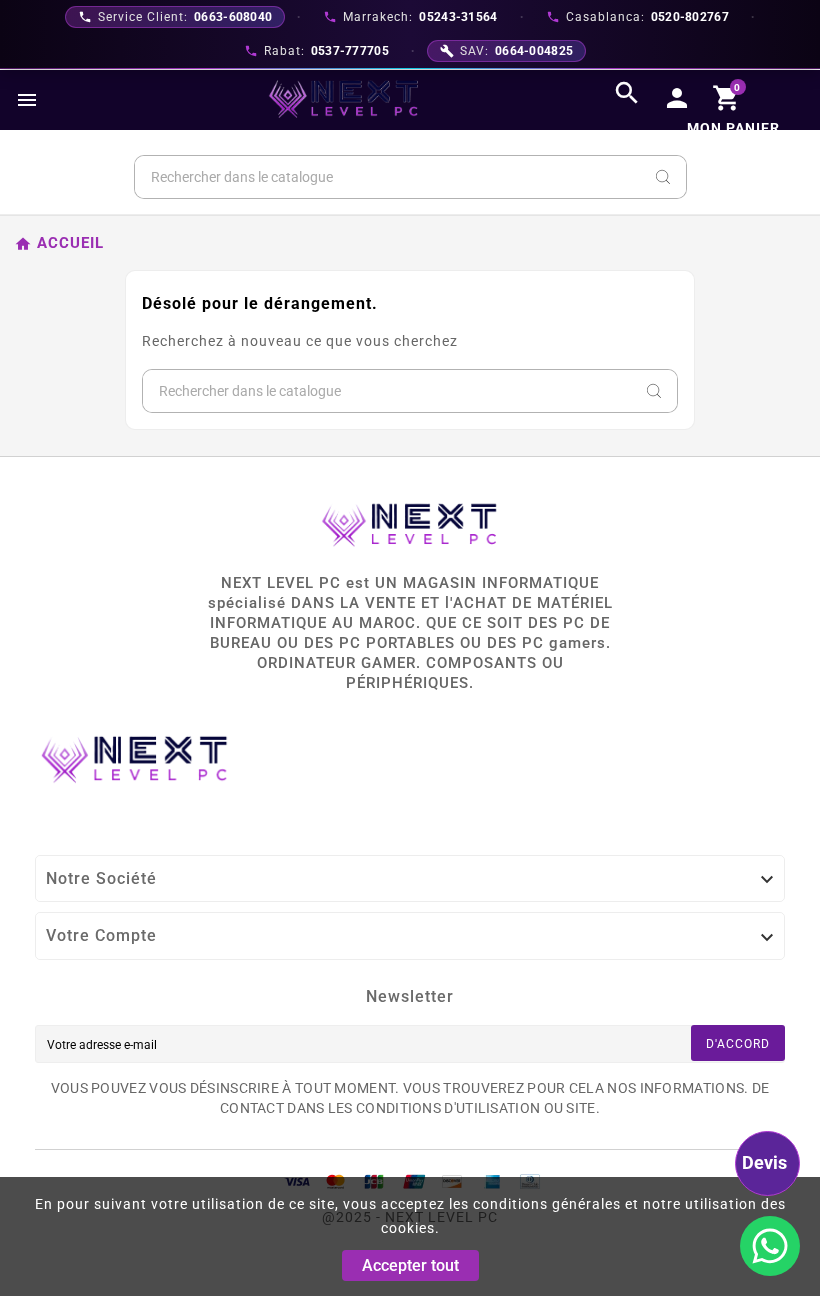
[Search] (663, 177)
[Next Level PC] (344, 99)
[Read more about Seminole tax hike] (770, 1246)
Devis (764, 1162)
